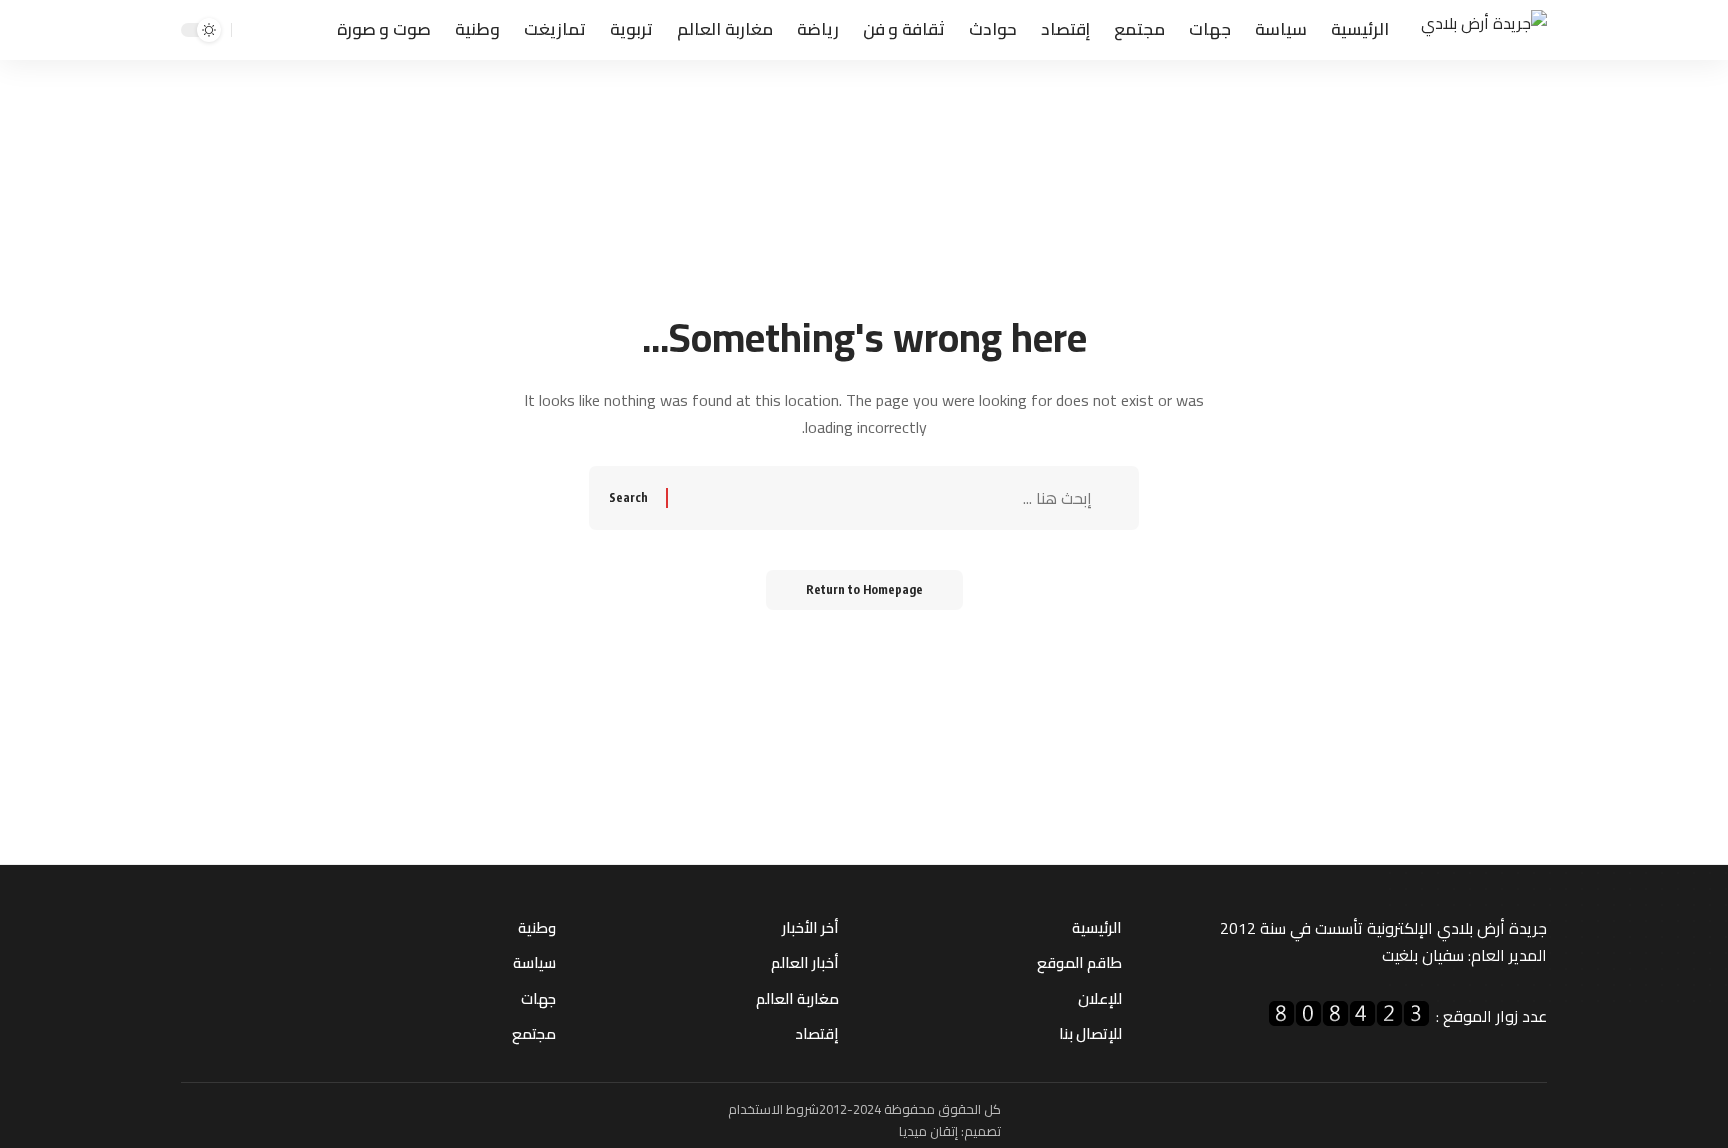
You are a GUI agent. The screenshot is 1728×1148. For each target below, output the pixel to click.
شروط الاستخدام (773, 1109)
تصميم (982, 1131)
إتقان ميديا (928, 1131)
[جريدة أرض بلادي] (1484, 30)
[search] (250, 30)
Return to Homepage (864, 589)
